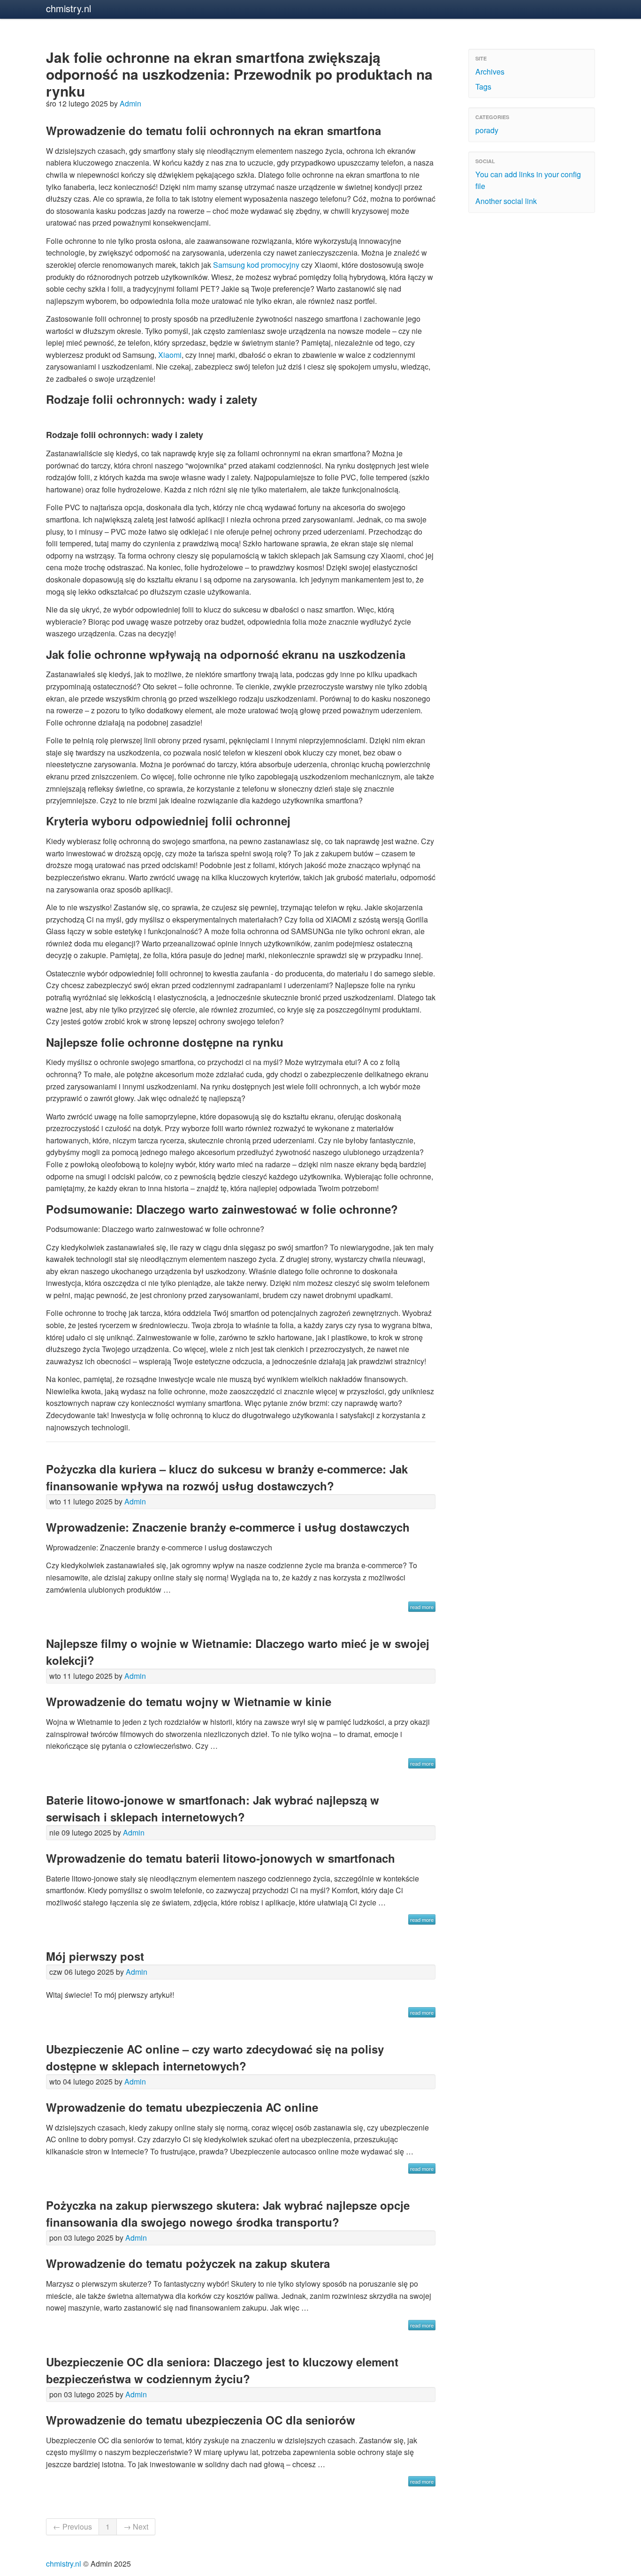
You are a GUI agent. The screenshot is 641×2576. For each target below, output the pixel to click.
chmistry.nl (69, 8)
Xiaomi (170, 355)
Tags (483, 87)
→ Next (136, 2527)
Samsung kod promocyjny (256, 265)
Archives (490, 72)
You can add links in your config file (528, 180)
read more (422, 1607)
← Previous (72, 2527)
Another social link (506, 201)
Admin (130, 103)
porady (487, 130)
